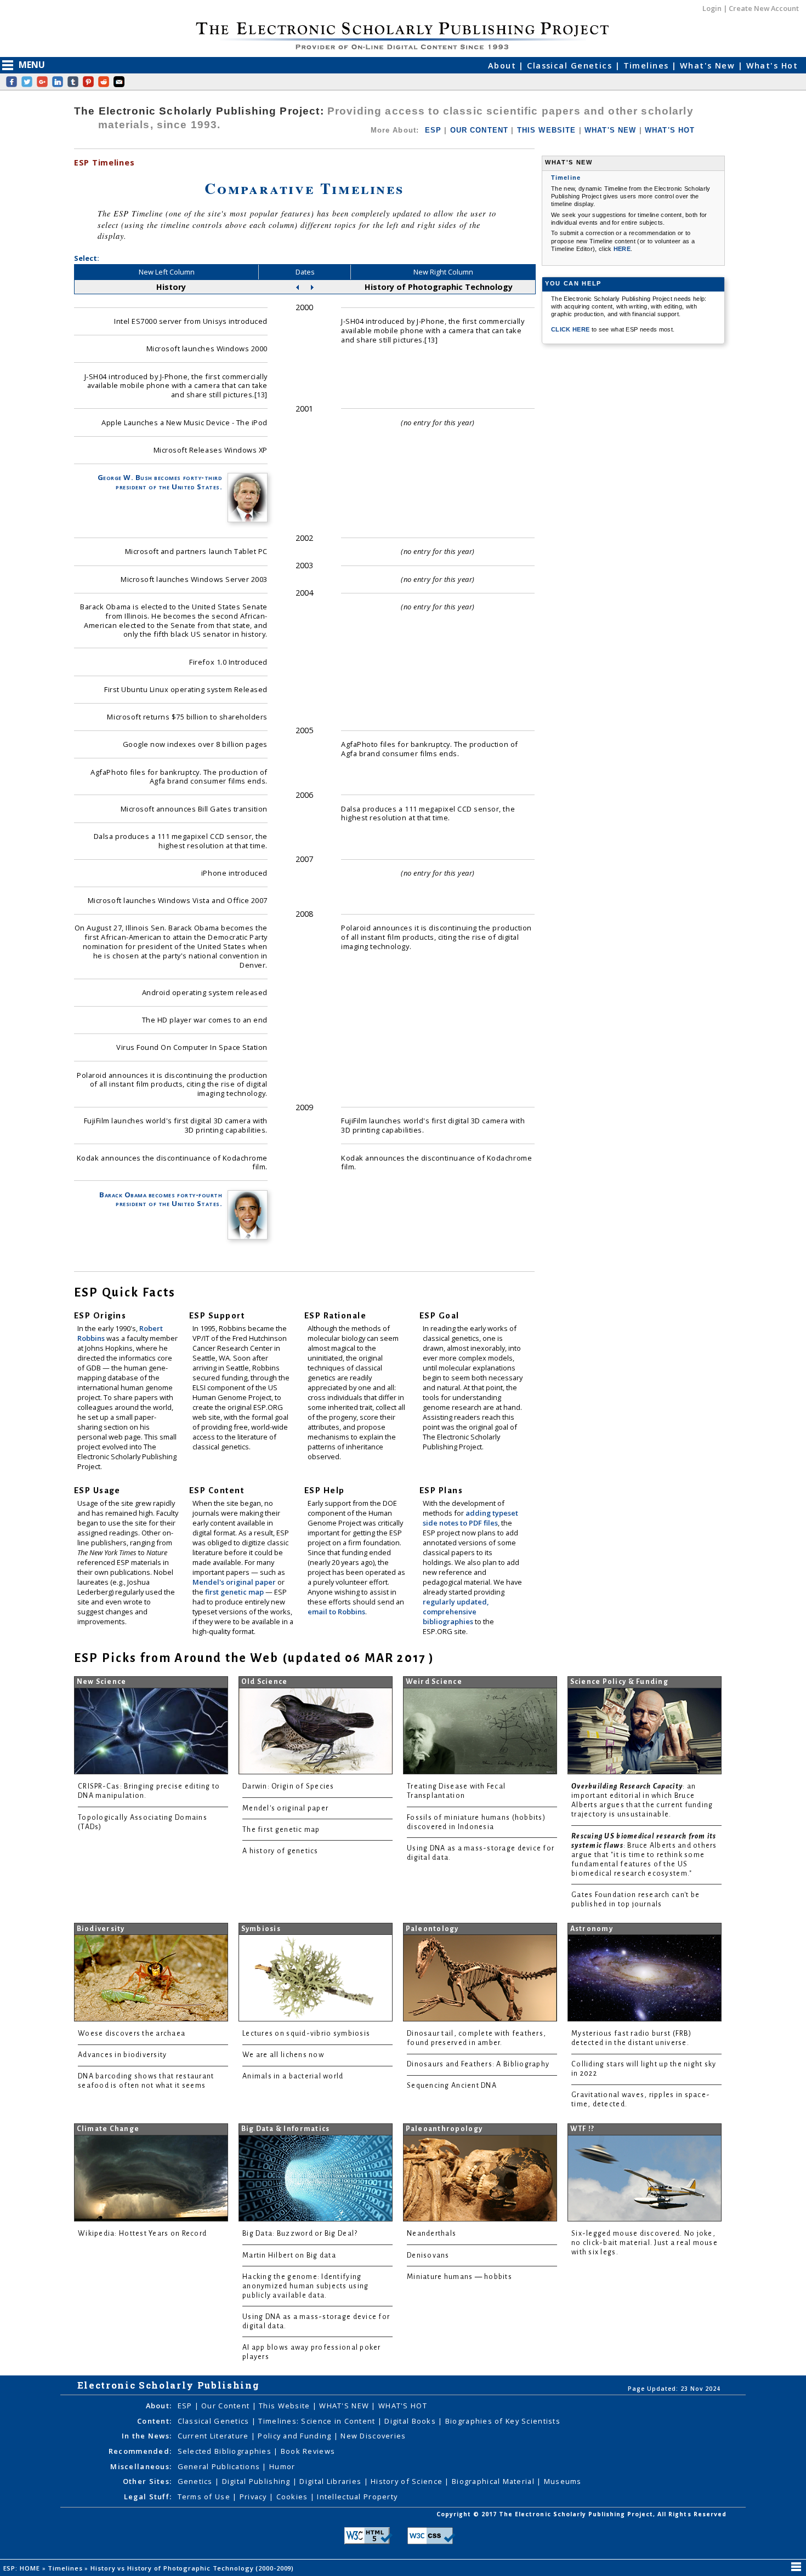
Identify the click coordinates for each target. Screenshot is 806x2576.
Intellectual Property (357, 2497)
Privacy (254, 2497)
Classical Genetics (571, 65)
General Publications (220, 2466)
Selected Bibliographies (226, 2451)
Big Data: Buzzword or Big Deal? (300, 2234)
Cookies (293, 2497)
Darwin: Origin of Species (288, 1786)
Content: (154, 2421)
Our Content (226, 2406)
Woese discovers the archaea (132, 2034)
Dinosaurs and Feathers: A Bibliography (478, 2064)
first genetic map (235, 1592)
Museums (563, 2481)
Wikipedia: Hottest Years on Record (142, 2234)
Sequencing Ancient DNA (452, 2086)
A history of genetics (280, 1851)
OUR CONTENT (479, 130)
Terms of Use (205, 2497)
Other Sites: (147, 2481)
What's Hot (772, 65)
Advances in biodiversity (122, 2055)
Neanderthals (432, 2234)
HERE (622, 249)
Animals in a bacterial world (293, 2076)
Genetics (197, 2481)
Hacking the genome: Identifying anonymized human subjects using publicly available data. (305, 2286)
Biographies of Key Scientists (503, 2421)
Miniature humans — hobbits (459, 2277)
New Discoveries (373, 2436)
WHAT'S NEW (611, 130)
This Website (286, 2406)
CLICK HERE (571, 329)
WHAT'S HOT (670, 130)
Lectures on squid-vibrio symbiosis (306, 2034)
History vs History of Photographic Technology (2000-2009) (193, 2568)
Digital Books (411, 2421)
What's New (709, 65)
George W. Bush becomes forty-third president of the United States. (160, 482)
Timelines (648, 65)
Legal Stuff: (148, 2497)
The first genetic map (281, 1830)
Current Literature (214, 2436)
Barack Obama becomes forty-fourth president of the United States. (161, 1199)
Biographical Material (494, 2481)
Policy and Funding (296, 2436)
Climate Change (108, 2129)
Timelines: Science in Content (318, 2421)
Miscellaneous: (141, 2466)
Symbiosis (261, 1929)
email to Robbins (336, 1612)
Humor (282, 2466)
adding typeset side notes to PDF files (470, 1518)
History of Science (408, 2481)
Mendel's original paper (235, 1582)
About (504, 65)
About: (159, 2406)
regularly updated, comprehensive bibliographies (456, 1612)
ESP (433, 130)
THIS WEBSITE (547, 130)
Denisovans (428, 2255)
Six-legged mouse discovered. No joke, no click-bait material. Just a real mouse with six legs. (645, 2243)
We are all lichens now (283, 2055)
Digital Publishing (257, 2481)
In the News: (147, 2436)
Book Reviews (308, 2451)
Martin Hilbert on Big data (289, 2255)
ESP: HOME (23, 2568)
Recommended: (140, 2451)
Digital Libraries (331, 2481)
